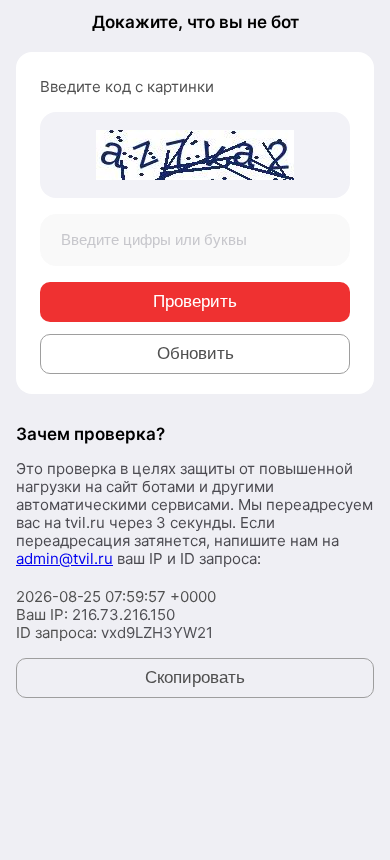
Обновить (195, 353)
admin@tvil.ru (64, 558)
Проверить (195, 301)
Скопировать (195, 677)
